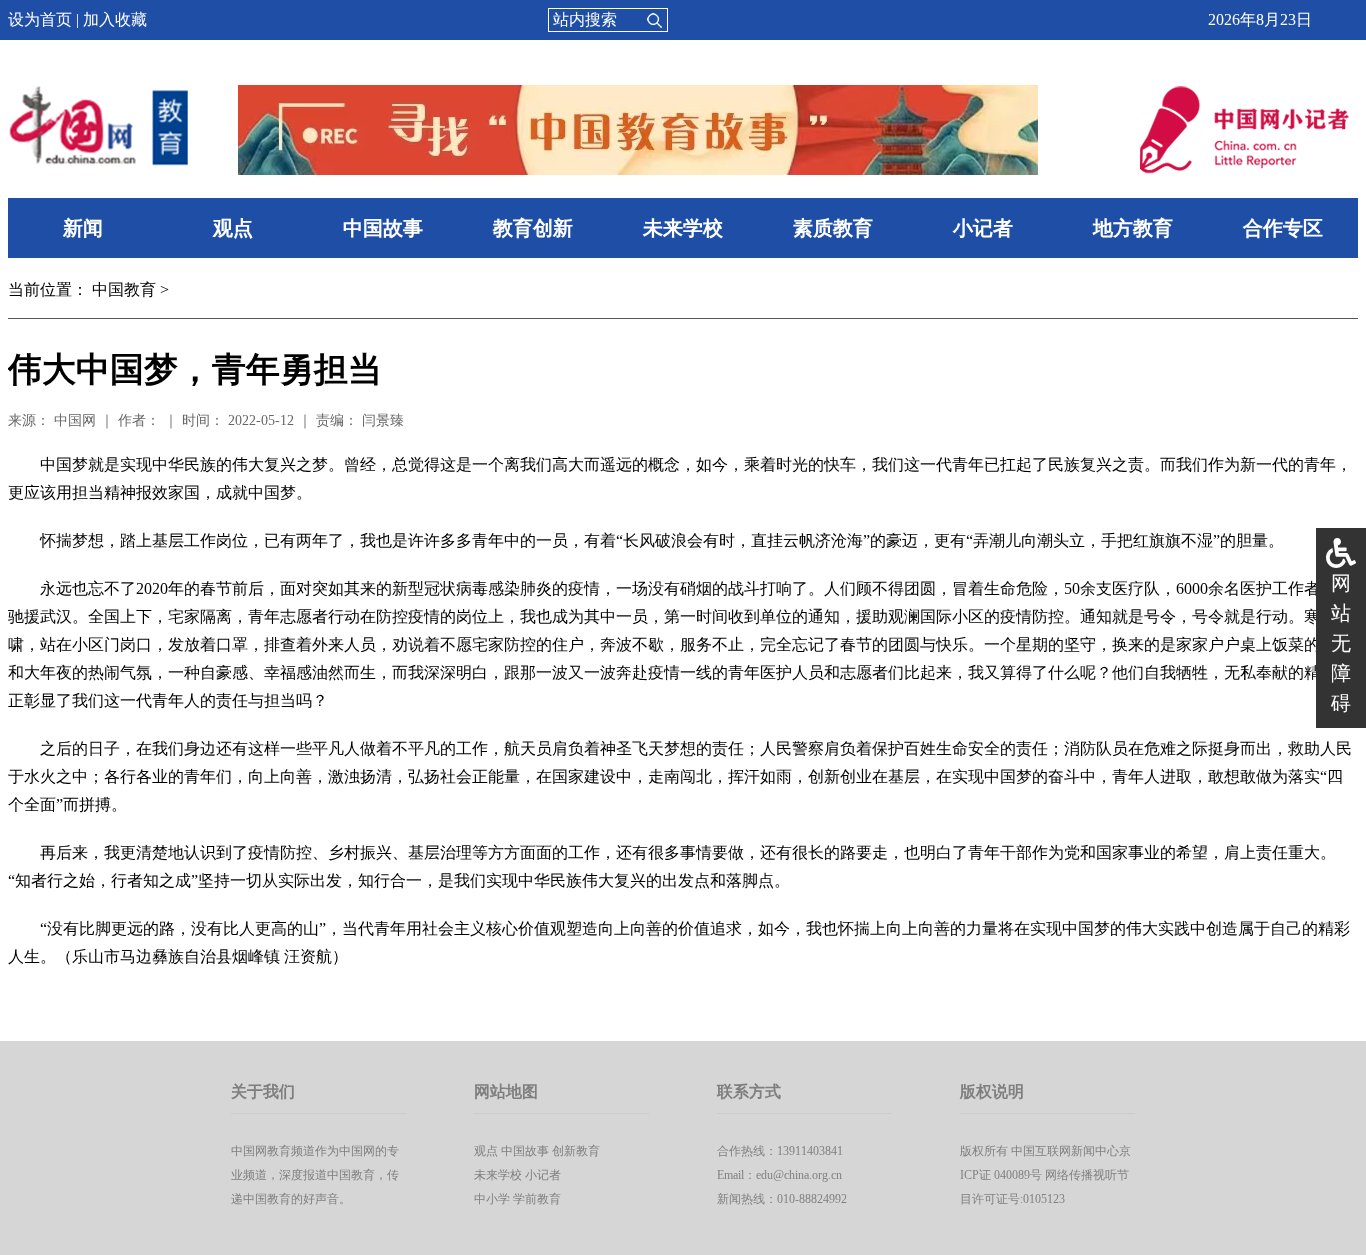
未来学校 (683, 228)
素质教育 (833, 228)
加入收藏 (115, 19)
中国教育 (124, 289)
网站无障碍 (1341, 643)
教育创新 (533, 228)
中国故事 (383, 228)
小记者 (983, 228)
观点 (233, 228)
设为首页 (40, 19)
